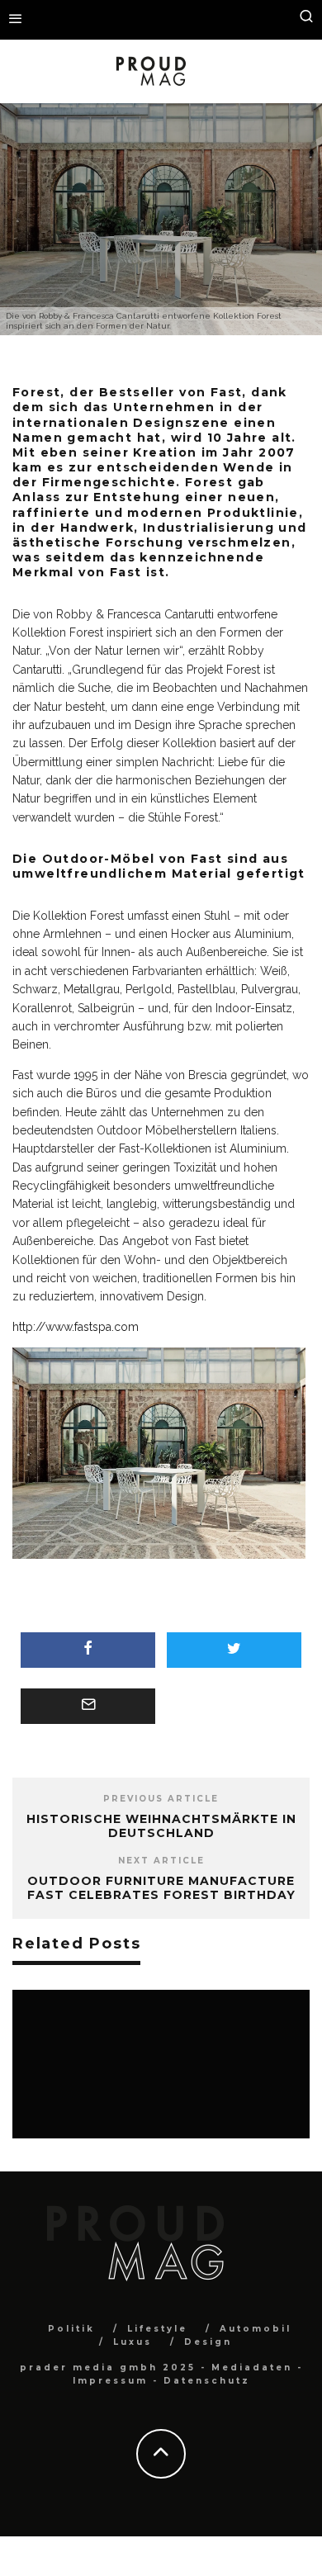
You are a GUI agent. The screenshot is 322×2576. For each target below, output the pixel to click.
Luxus (133, 2342)
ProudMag (87, 265)
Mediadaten (252, 2368)
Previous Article (161, 1799)
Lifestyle (157, 2329)
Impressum (110, 2381)
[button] (161, 1455)
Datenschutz (207, 2381)
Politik (71, 2329)
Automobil (256, 2329)
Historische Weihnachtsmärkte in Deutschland (161, 1826)
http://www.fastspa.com (76, 1327)
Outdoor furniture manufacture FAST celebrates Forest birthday (161, 1888)
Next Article (161, 1861)
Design (143, 265)
